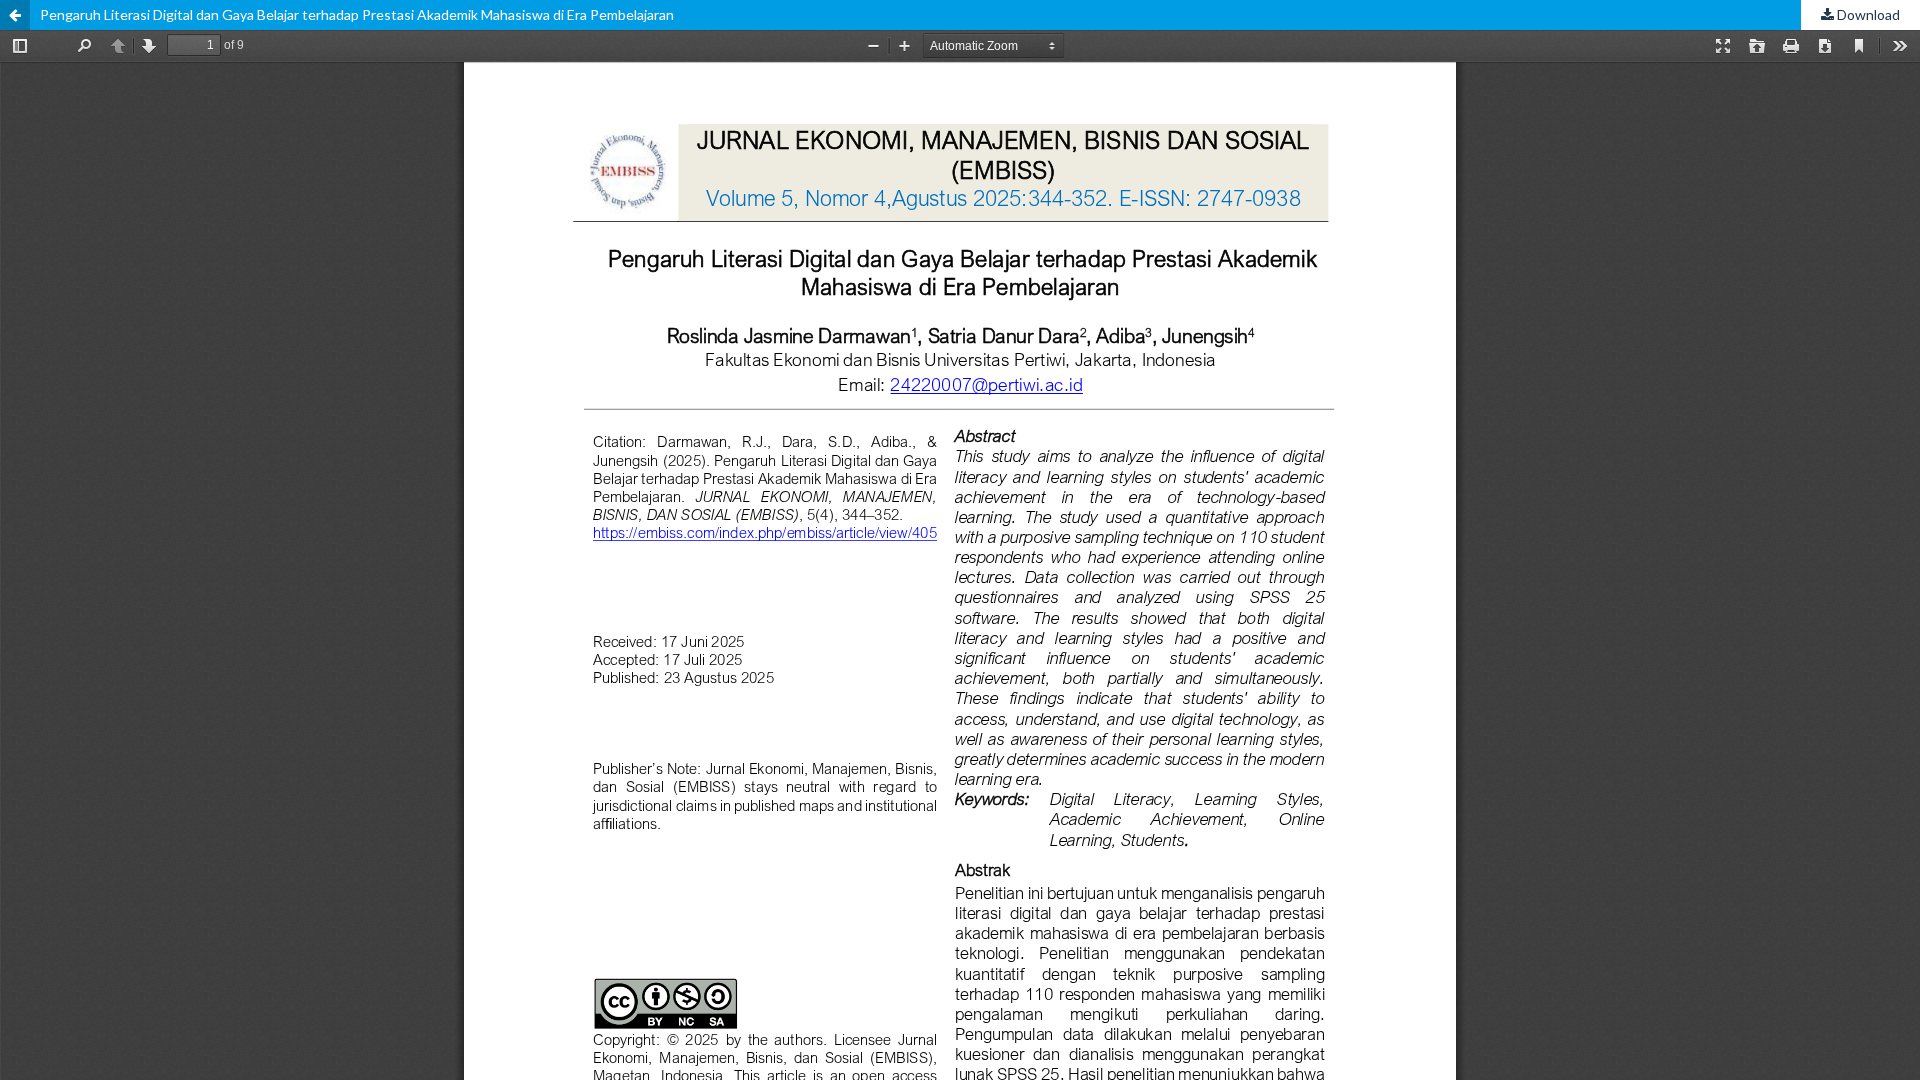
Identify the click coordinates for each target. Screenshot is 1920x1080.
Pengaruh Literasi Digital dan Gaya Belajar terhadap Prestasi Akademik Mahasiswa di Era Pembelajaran (357, 14)
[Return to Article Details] (15, 15)
